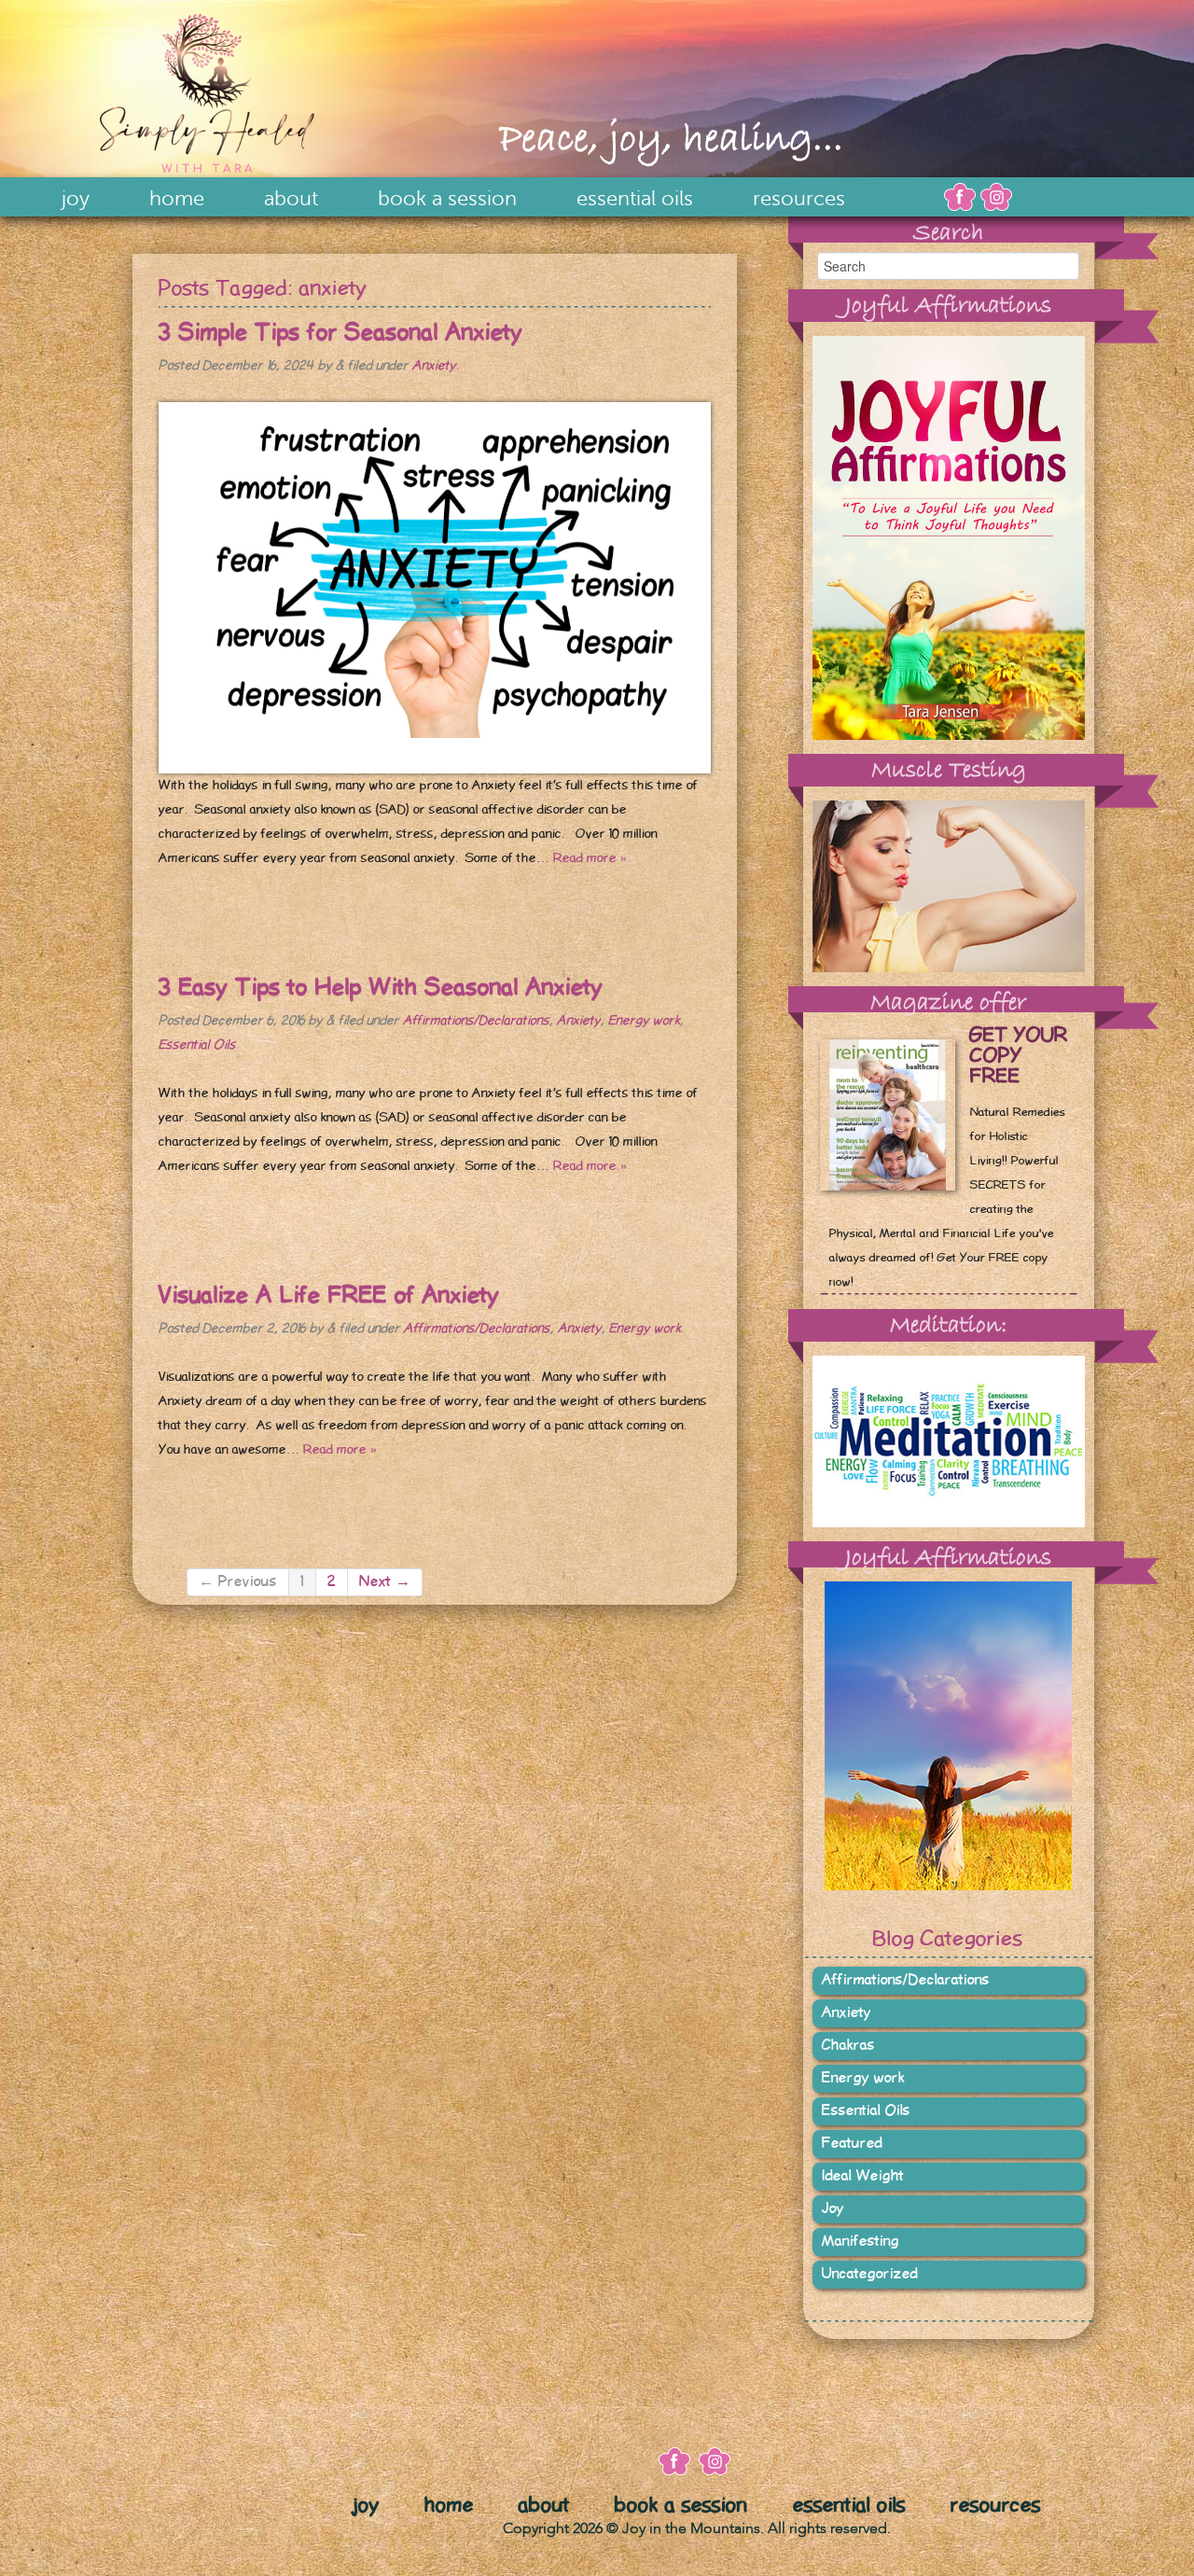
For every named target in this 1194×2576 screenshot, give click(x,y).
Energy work (644, 1021)
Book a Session (447, 199)
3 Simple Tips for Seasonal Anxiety (341, 333)
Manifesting (861, 2242)
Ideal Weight (863, 2176)
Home (177, 199)
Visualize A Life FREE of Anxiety (329, 1295)
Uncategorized (870, 2274)
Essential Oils (635, 199)
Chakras (848, 2046)
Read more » (590, 858)
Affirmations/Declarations (476, 1021)
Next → (385, 1582)
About (291, 199)
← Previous (238, 1582)
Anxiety (434, 366)
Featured (852, 2144)
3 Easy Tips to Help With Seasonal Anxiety (381, 988)
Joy (76, 199)
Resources (799, 199)
